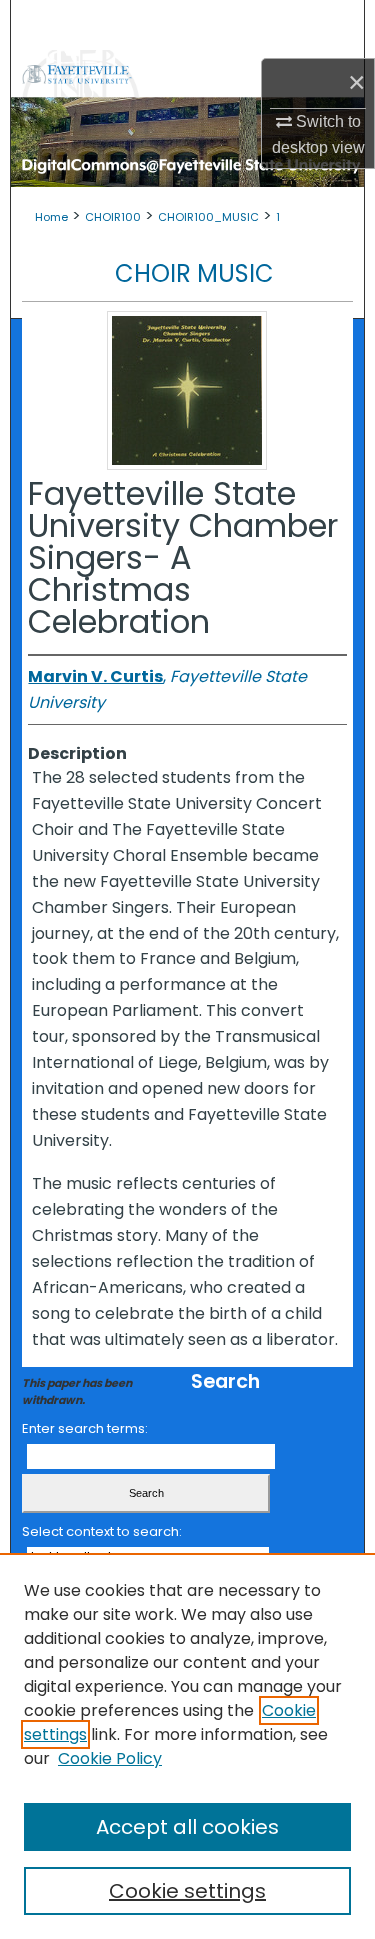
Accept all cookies (187, 1827)
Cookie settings (187, 1891)
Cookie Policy (110, 1758)
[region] (187, 1746)
